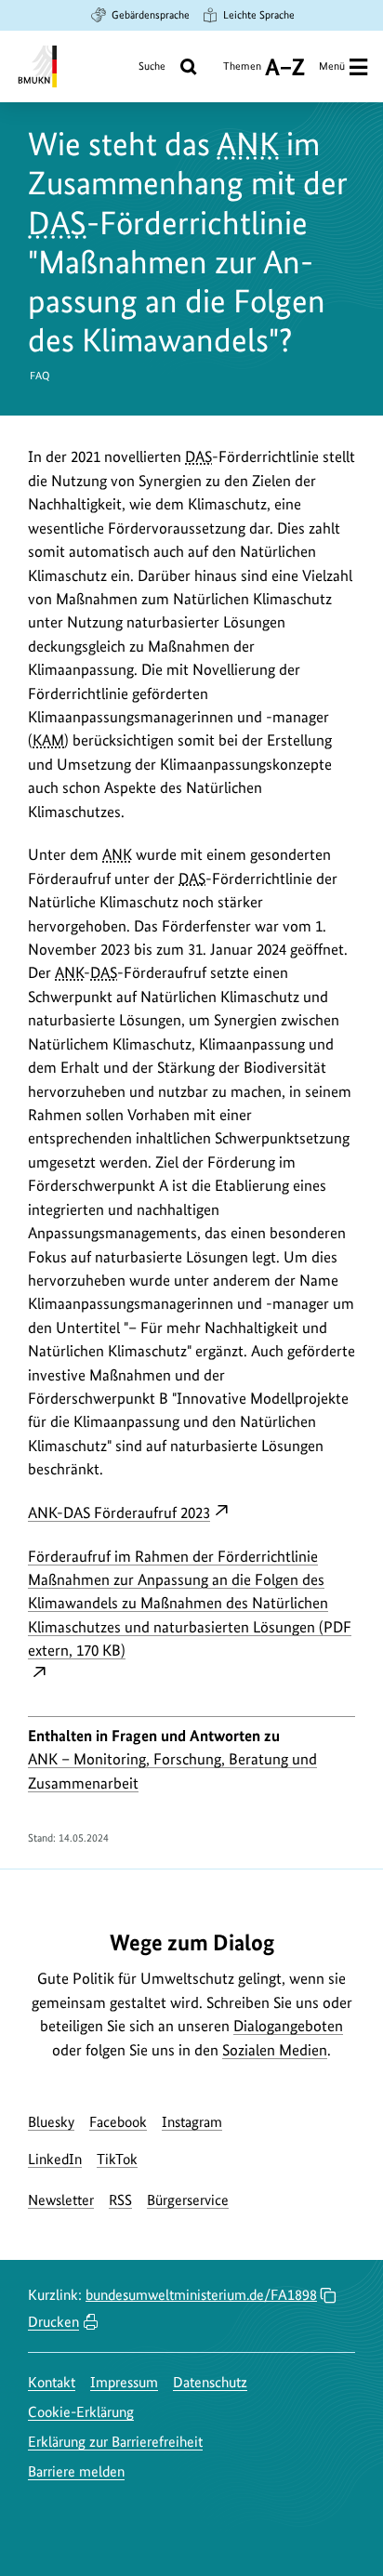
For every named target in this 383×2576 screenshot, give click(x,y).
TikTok (117, 2159)
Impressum (124, 2382)
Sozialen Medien (275, 2050)
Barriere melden (76, 2471)
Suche (152, 66)
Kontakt (52, 2382)
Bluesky (51, 2122)
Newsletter (61, 2200)
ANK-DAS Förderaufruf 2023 (119, 1513)
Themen (242, 73)
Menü (332, 66)
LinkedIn (55, 2159)
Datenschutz (210, 2382)
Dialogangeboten (288, 2026)
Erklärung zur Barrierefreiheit (115, 2442)
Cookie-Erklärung (81, 2412)
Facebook (118, 2122)
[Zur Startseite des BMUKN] (36, 66)
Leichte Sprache (259, 15)
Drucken (53, 2322)
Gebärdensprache (151, 15)
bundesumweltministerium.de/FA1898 (201, 2295)
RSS (120, 2200)
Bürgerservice (188, 2200)
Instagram (192, 2122)
